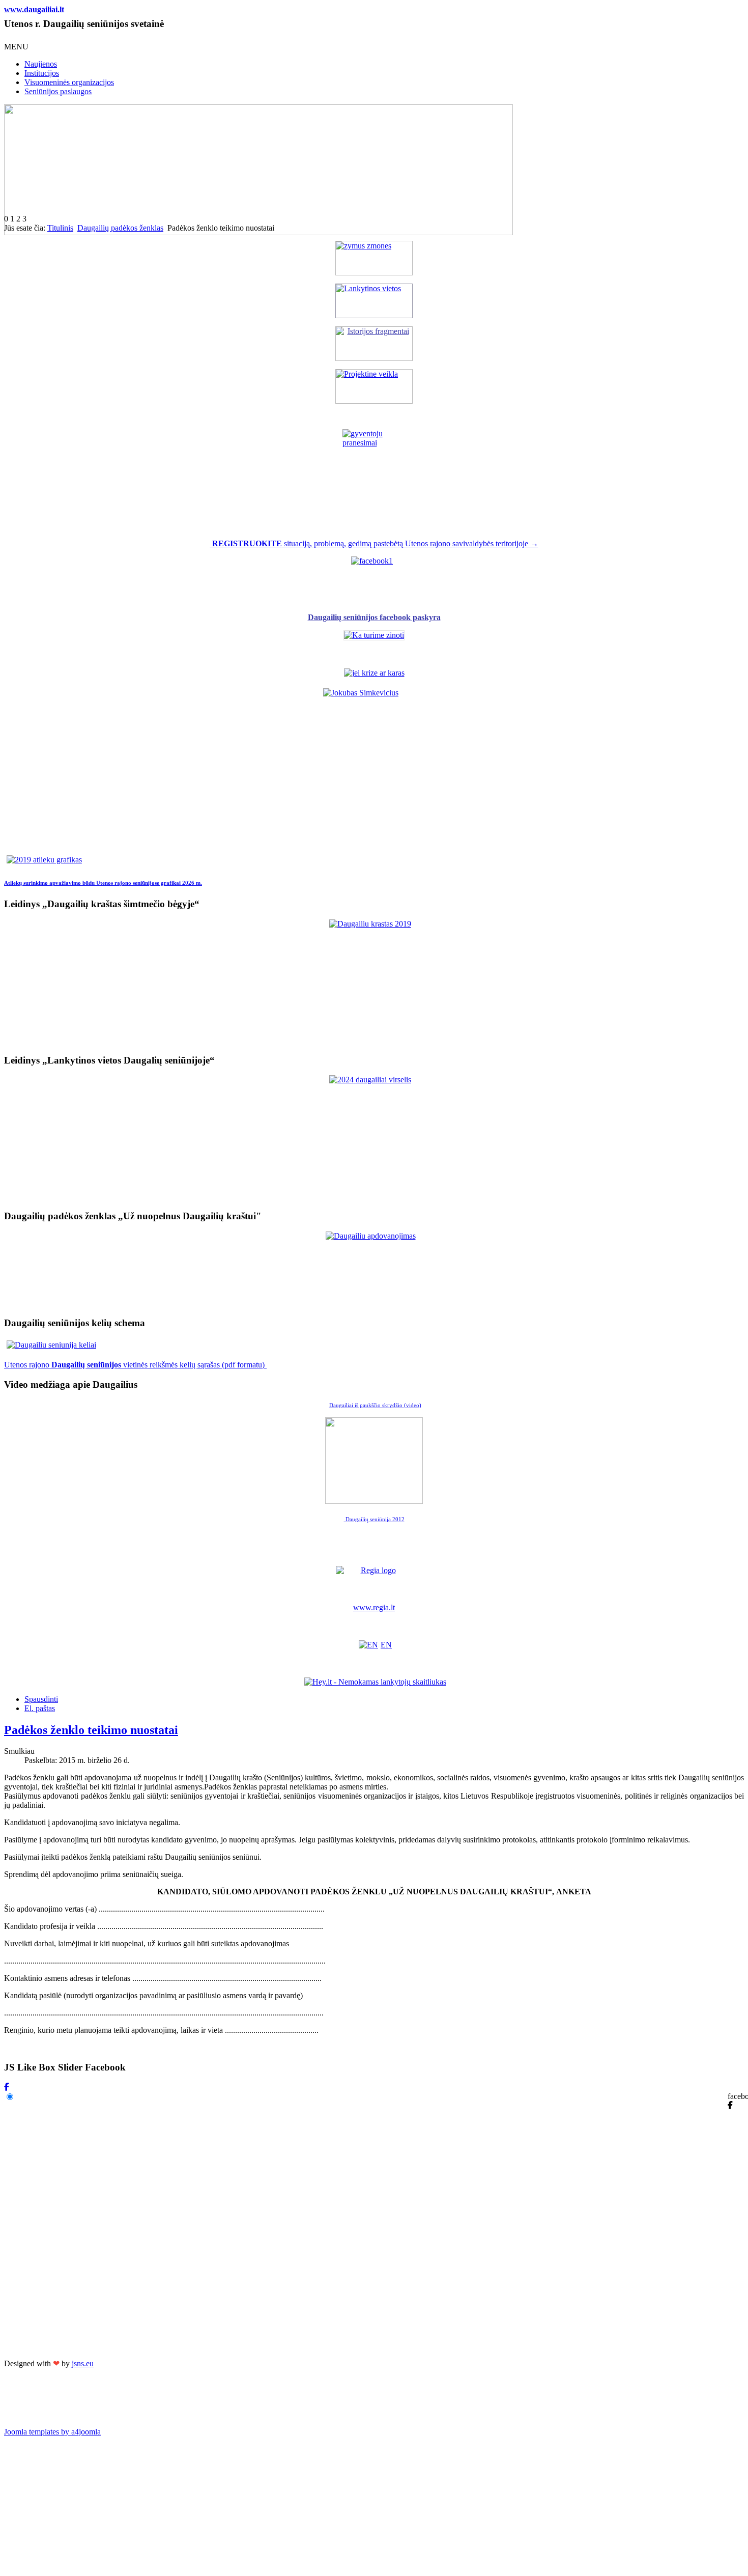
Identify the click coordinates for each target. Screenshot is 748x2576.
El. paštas (40, 1708)
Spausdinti (41, 1699)
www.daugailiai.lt (34, 9)
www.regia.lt (374, 1607)
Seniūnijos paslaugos (58, 91)
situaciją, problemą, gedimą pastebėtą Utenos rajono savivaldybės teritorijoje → (375, 543)
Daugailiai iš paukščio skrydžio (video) (375, 1405)
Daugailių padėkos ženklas (120, 228)
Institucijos (42, 73)
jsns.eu (83, 2363)
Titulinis (60, 228)
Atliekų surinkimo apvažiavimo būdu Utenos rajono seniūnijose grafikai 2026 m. (103, 883)
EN (386, 1645)
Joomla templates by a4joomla (52, 2432)
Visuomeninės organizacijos (69, 82)
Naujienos (41, 64)
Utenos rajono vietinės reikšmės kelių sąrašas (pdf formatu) (135, 1365)
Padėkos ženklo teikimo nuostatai (91, 1730)
